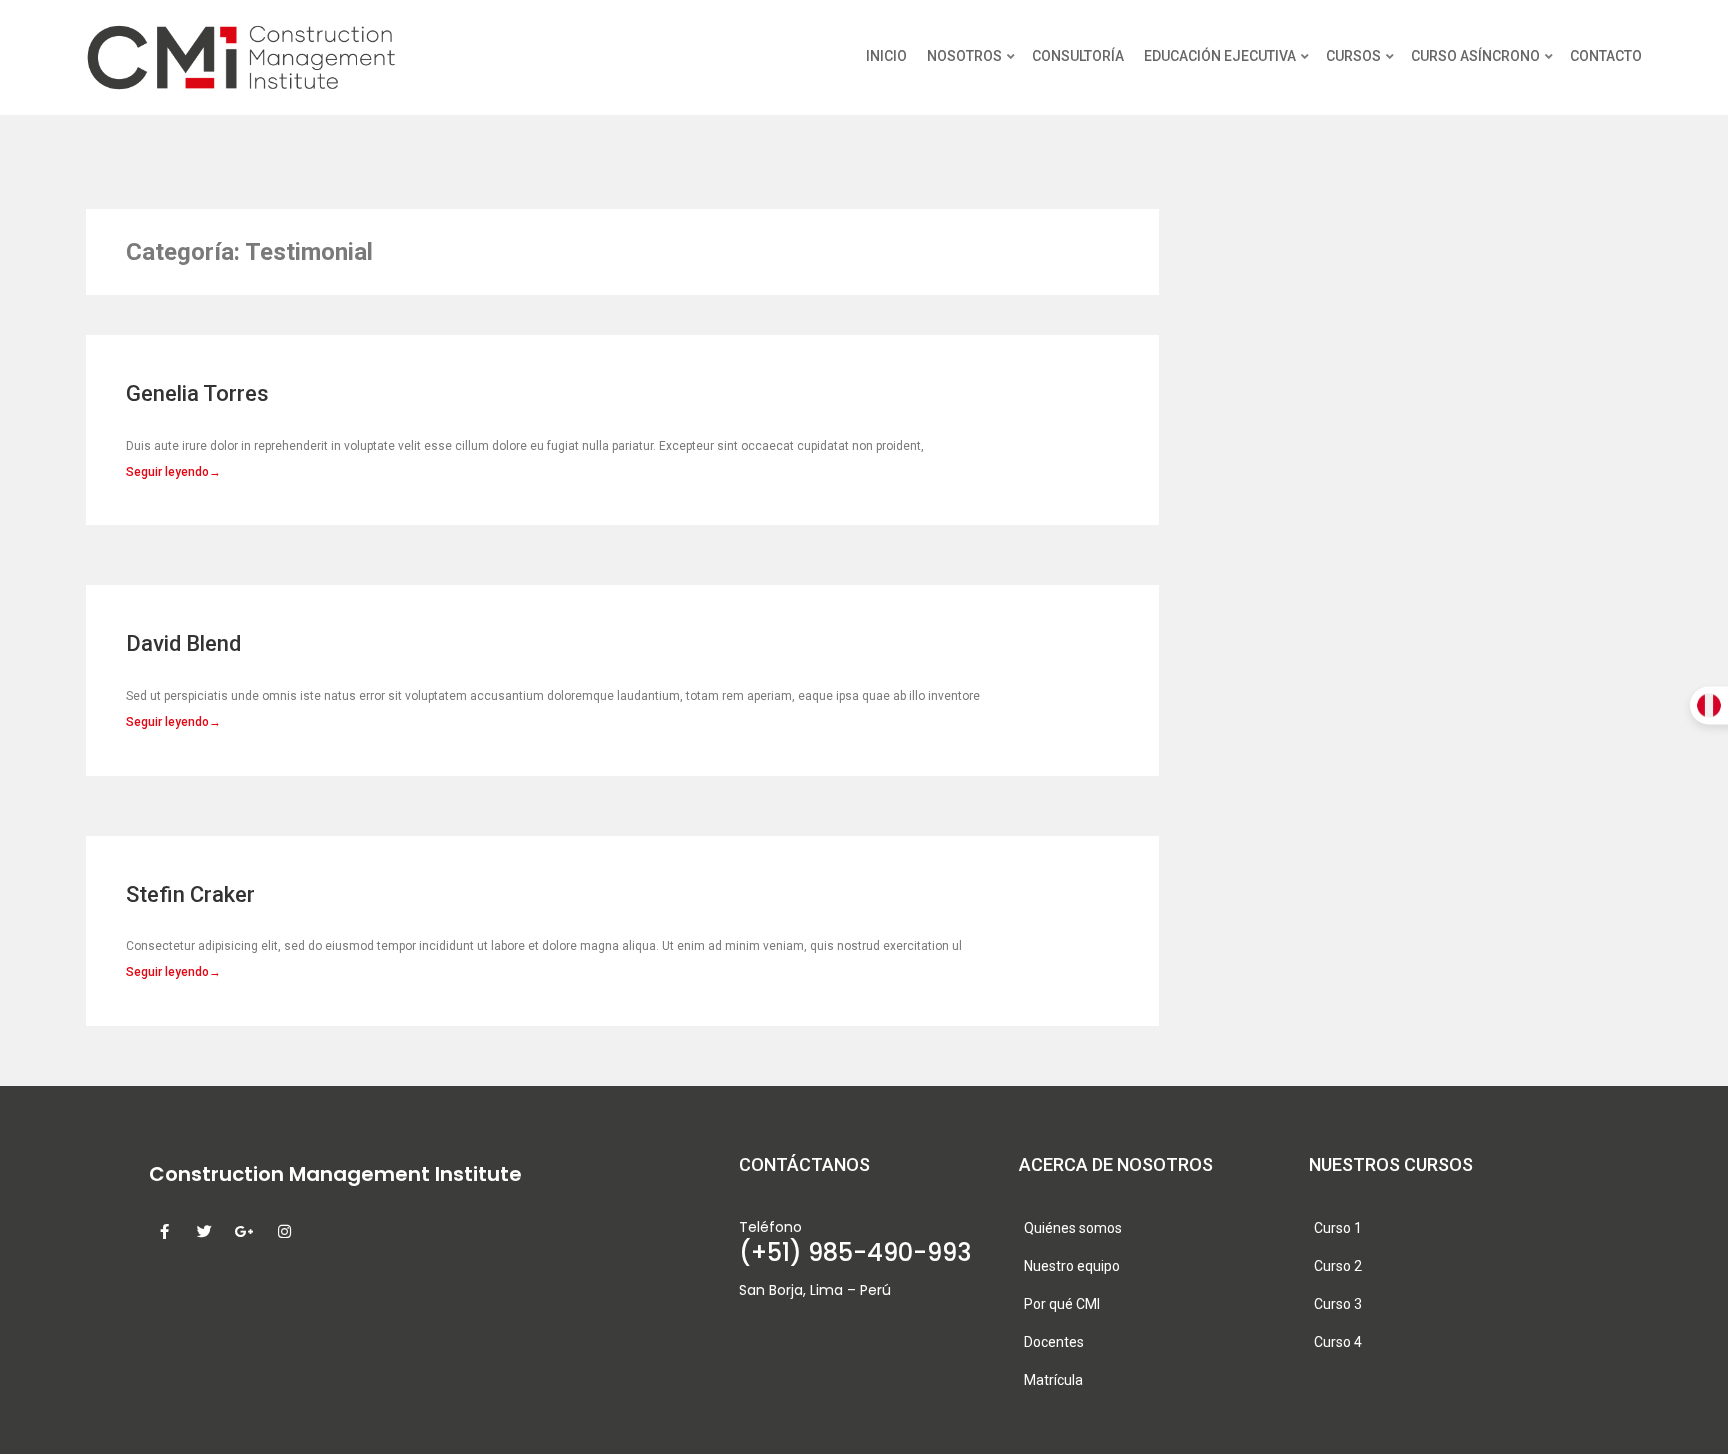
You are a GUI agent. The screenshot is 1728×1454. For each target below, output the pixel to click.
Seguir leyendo (173, 472)
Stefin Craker (190, 894)
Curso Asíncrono (1475, 56)
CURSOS (1353, 56)
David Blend (183, 643)
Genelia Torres (197, 393)
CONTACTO (1606, 56)
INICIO (886, 56)
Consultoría (1078, 56)
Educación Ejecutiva (1220, 56)
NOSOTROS (964, 56)
